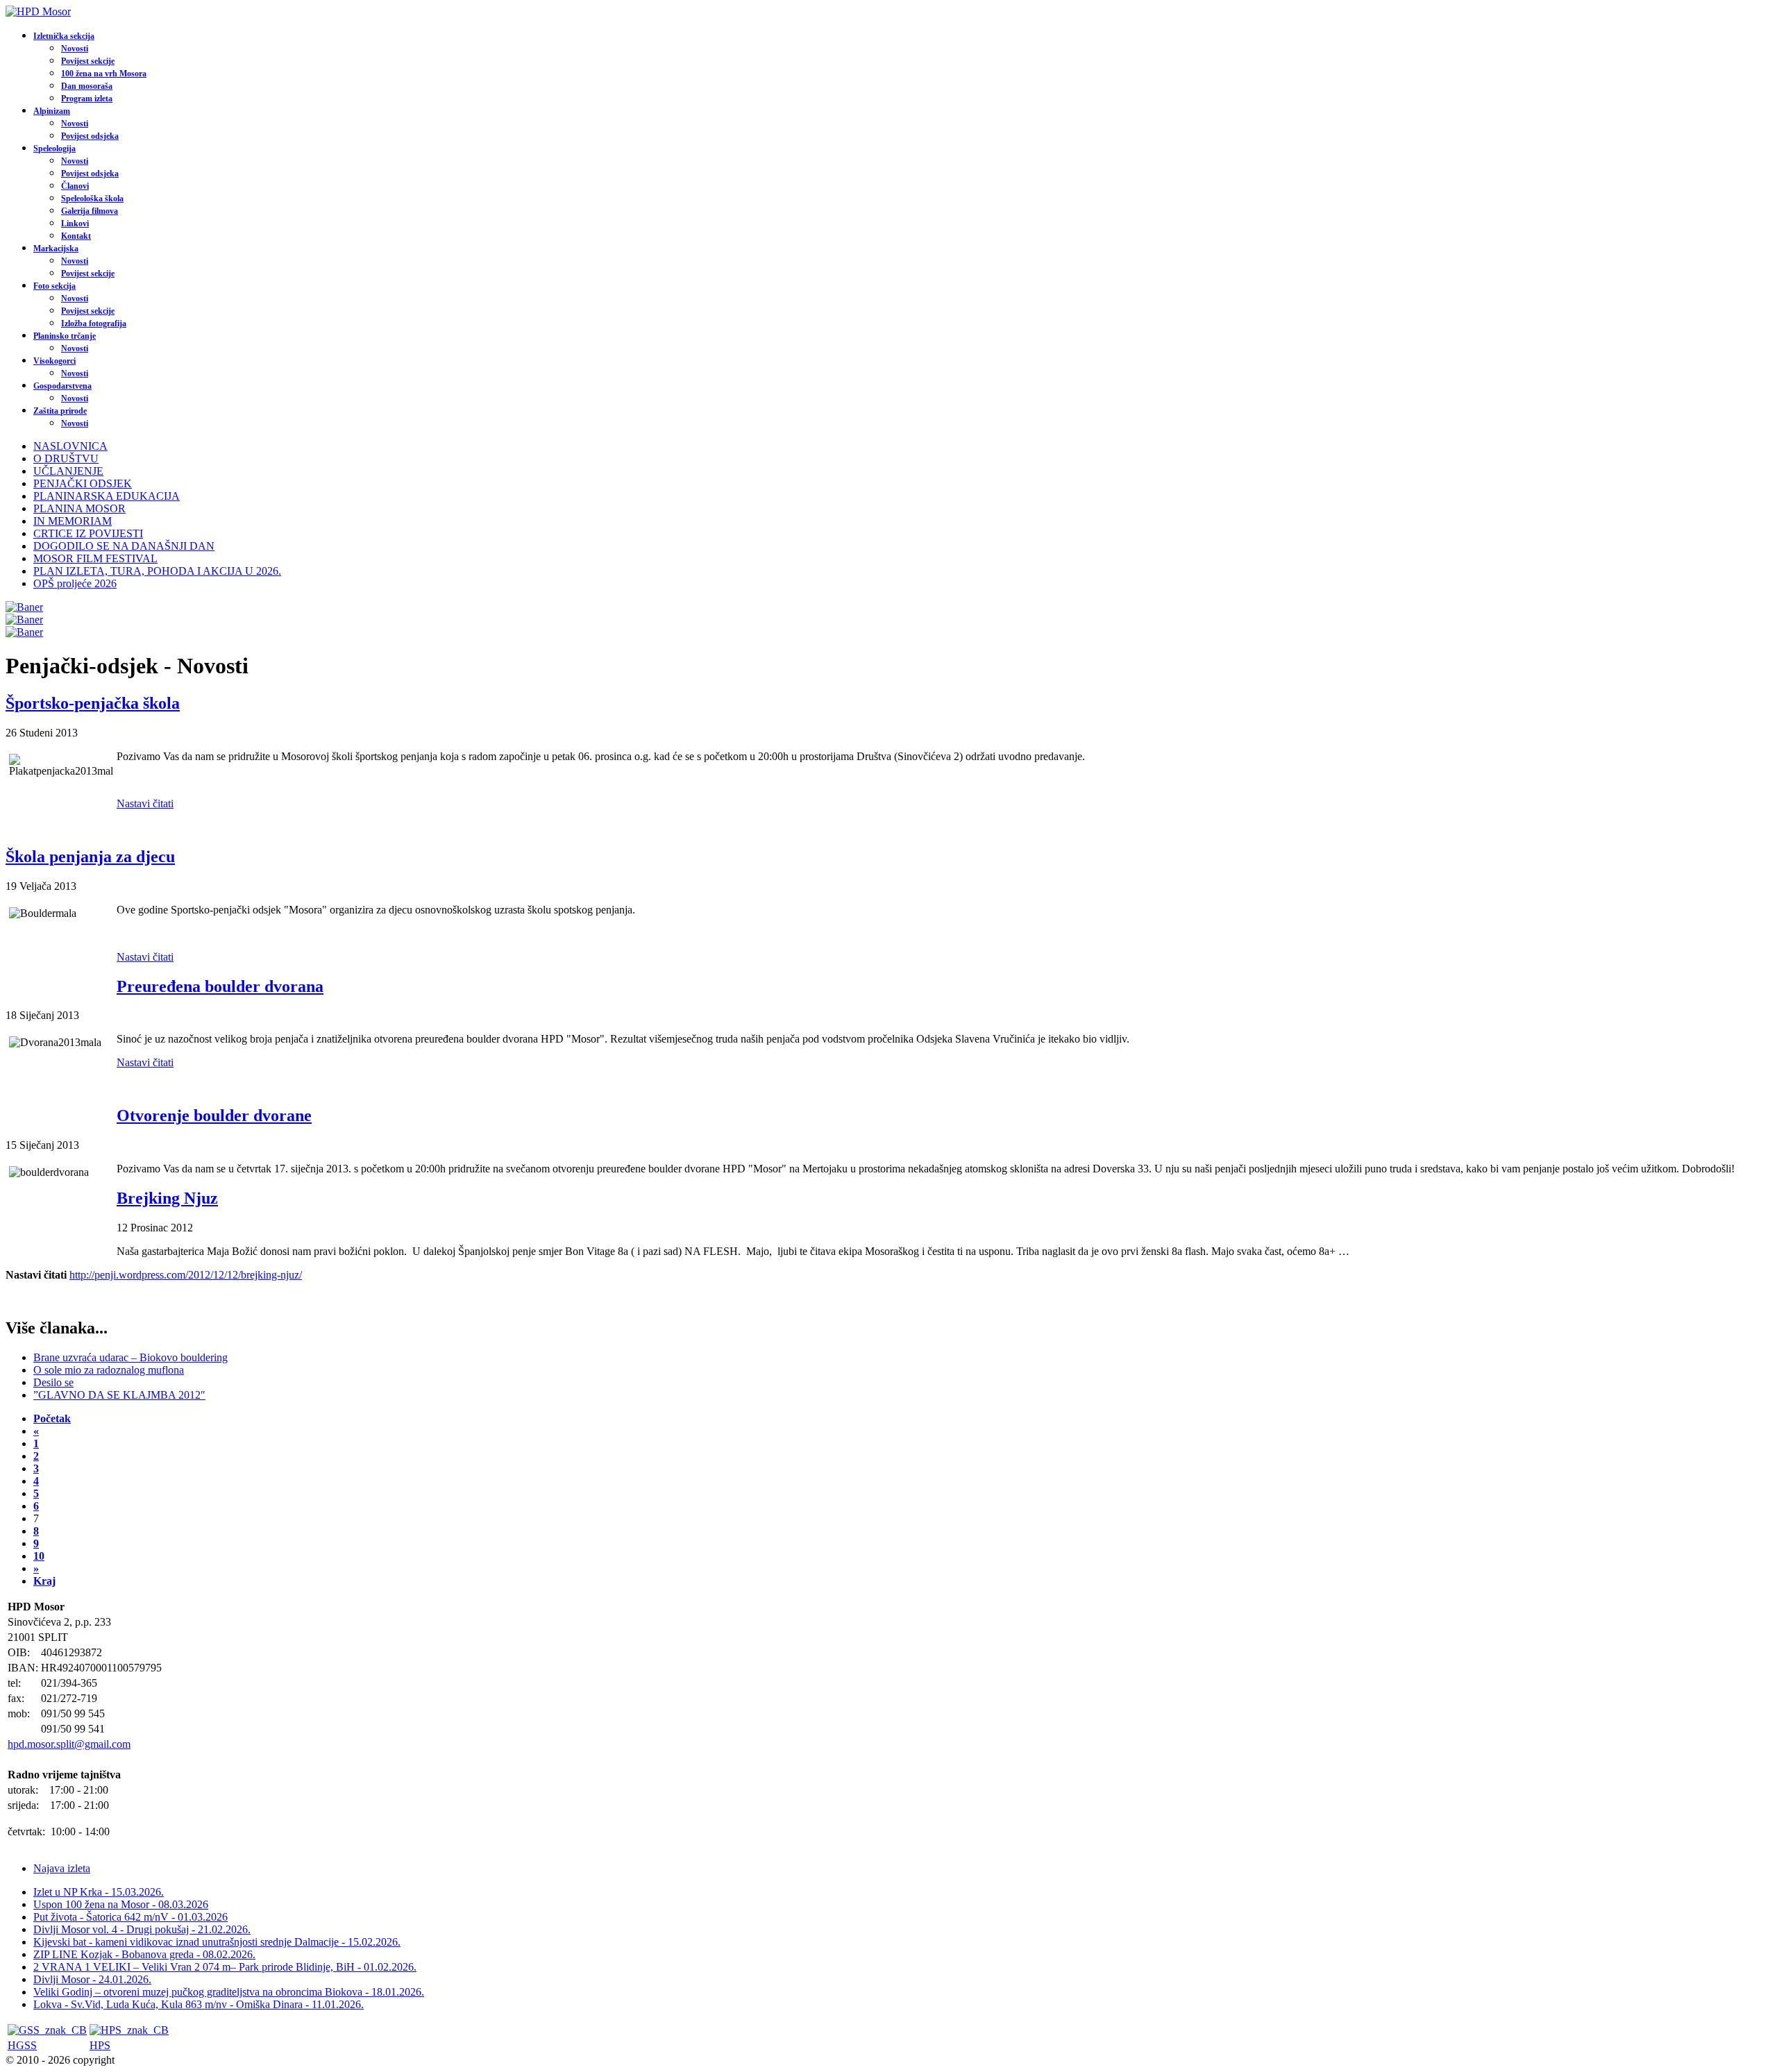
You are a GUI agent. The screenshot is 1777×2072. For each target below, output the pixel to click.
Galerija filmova (90, 211)
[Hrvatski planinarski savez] (129, 2030)
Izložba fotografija (94, 323)
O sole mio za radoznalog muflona (109, 1370)
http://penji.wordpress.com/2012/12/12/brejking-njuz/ (186, 1275)
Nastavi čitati (145, 803)
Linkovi (75, 224)
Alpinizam (52, 111)
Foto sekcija (54, 286)
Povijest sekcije (88, 61)
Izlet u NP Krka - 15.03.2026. (99, 1892)
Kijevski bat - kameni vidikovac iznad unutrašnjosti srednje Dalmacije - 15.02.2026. (217, 1942)
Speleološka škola (92, 199)
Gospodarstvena (62, 386)
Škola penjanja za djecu (90, 857)
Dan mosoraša (87, 86)
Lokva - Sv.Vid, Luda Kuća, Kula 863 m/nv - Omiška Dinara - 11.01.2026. (199, 2004)
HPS (100, 2045)
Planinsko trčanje (65, 336)
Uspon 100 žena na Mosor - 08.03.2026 (121, 1904)
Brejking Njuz (167, 1198)
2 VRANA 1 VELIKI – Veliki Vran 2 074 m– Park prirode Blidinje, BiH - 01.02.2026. (225, 1967)
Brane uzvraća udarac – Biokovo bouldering (130, 1357)
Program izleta (87, 99)
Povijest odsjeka (90, 136)
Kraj (44, 1581)
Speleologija (54, 149)
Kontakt (76, 236)
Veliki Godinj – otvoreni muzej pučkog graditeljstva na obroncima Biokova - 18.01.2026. (229, 1992)
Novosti (75, 49)
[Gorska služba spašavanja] (47, 2030)
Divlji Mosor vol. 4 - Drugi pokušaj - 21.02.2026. (142, 1929)
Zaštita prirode (60, 411)
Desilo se (53, 1382)
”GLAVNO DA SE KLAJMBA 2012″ (119, 1395)
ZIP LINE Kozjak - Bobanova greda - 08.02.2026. (144, 1954)
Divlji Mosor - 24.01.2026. (92, 1979)
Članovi (75, 186)
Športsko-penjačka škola (93, 703)
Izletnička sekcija (64, 36)
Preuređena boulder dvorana (220, 986)
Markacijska (56, 249)
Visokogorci (54, 361)
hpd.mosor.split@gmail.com (69, 1744)
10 (39, 1556)
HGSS (22, 2045)
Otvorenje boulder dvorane (214, 1115)
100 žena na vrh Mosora (104, 74)
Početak (52, 1418)
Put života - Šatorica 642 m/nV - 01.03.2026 (130, 1917)
